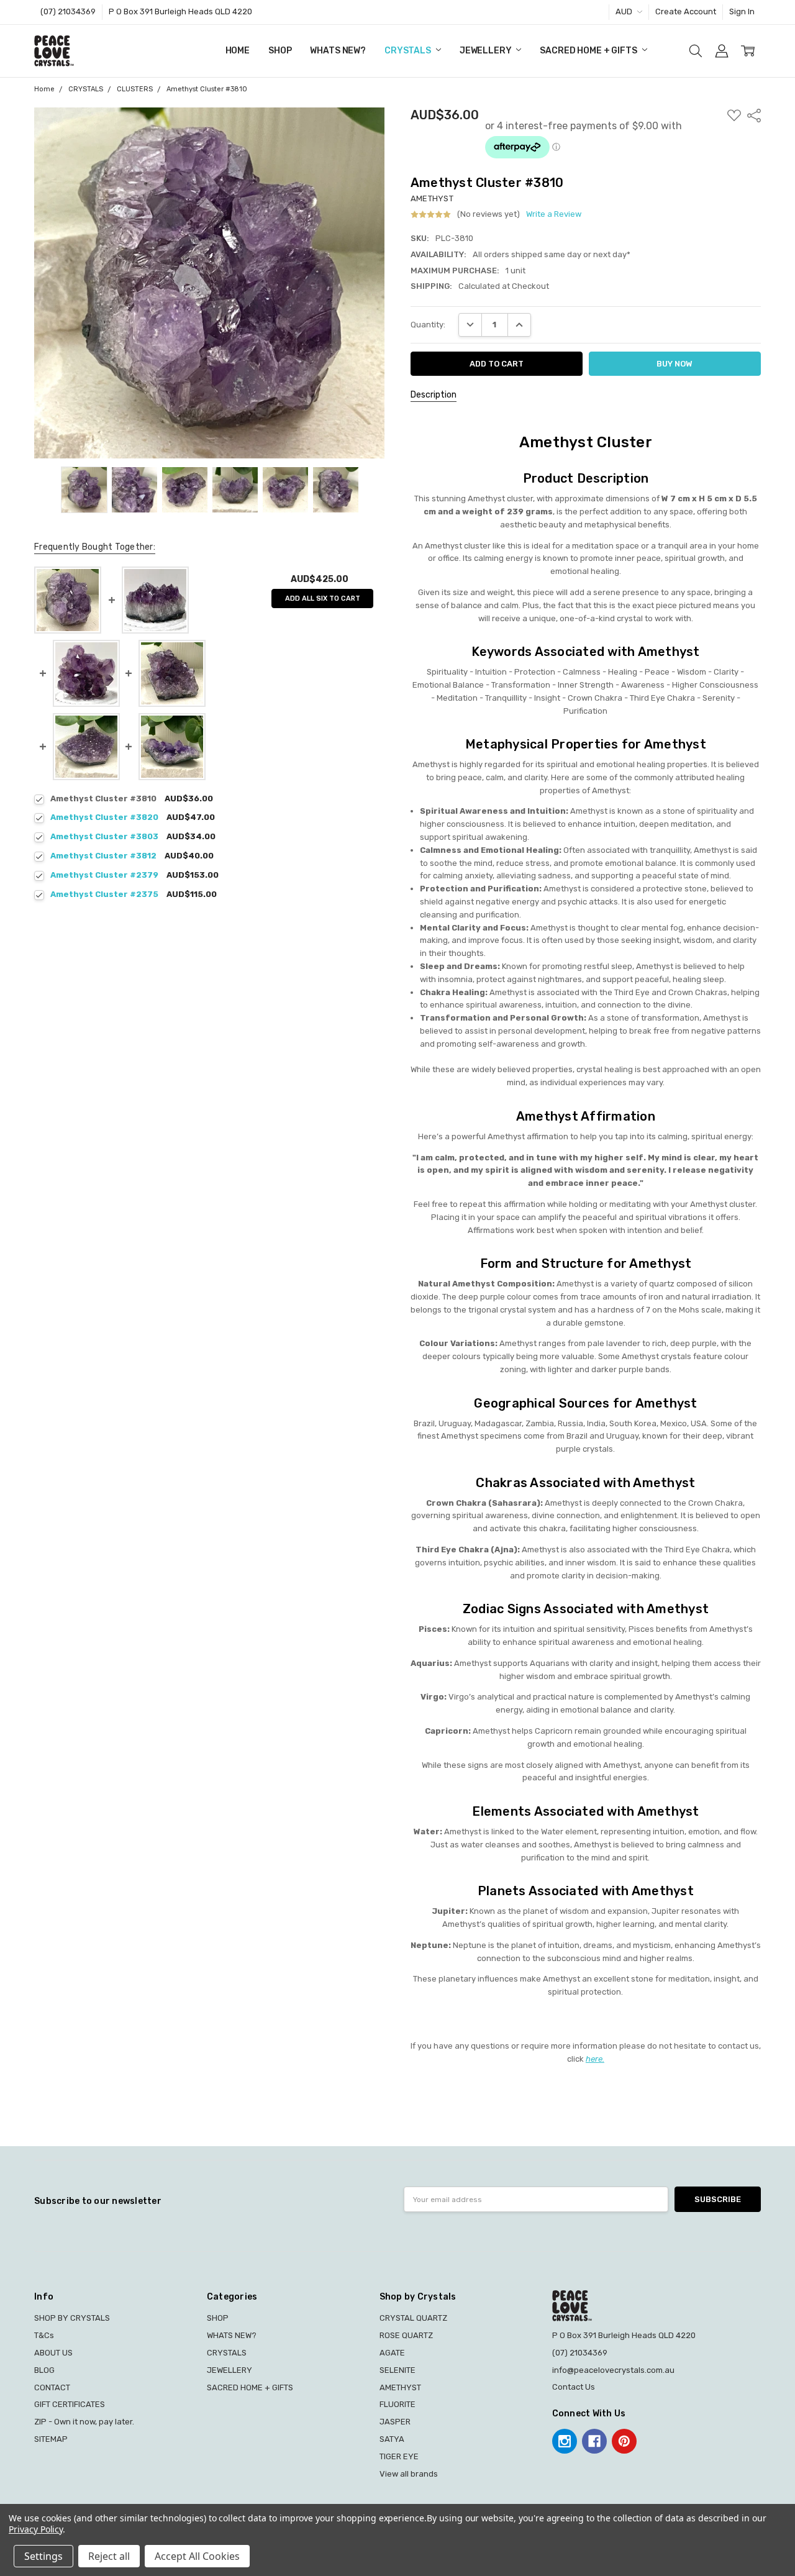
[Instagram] (565, 2441)
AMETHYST (400, 2387)
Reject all (109, 2556)
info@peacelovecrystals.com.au (613, 2370)
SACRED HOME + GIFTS (589, 51)
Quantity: (428, 325)
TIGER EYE (399, 2456)
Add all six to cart (323, 598)
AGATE (392, 2353)
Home (238, 51)
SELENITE (397, 2370)
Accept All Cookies (197, 2556)
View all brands (409, 2474)
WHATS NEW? (338, 51)
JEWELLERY (487, 51)
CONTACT (52, 2387)
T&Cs (44, 2335)
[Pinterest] (624, 2441)
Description (434, 395)
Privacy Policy (36, 2529)
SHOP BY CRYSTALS (72, 2318)
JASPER (395, 2422)
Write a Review (554, 214)
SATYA (392, 2439)
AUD (625, 11)
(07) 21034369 (68, 11)
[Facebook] (594, 2441)
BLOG (44, 2370)
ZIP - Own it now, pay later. (84, 2422)
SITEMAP (51, 2439)
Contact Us (574, 2387)
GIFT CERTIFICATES (70, 2404)
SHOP (280, 51)
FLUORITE (397, 2404)
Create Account (686, 11)
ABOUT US (53, 2353)
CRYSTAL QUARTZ (413, 2318)
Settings (43, 2556)
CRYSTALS (409, 51)
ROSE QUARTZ (406, 2335)
